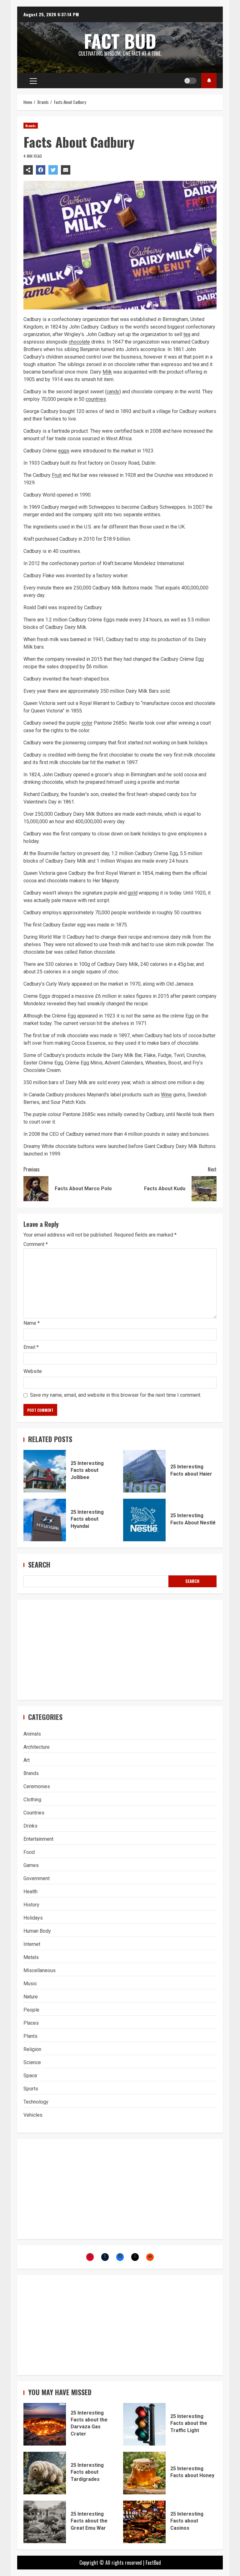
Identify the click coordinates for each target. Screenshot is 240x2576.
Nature (31, 1997)
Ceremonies (37, 1786)
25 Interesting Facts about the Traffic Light (144, 2424)
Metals (31, 1957)
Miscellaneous (40, 1970)
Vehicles (33, 2115)
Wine (166, 1095)
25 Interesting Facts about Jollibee (45, 1471)
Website (33, 1371)
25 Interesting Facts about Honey (144, 2473)
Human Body (37, 1931)
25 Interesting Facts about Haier (144, 1471)
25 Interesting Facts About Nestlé (144, 1520)
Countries (34, 1813)
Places (31, 2023)
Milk (107, 372)
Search (39, 1565)
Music (30, 1984)
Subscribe (209, 81)
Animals (32, 1734)
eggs (64, 451)
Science (32, 2062)
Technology (36, 2102)
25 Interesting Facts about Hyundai (45, 1520)
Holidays (33, 1918)
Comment (36, 1244)
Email (31, 1347)
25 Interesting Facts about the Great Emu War (45, 2522)
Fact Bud (120, 41)
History (31, 1905)
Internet (32, 1944)
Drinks (30, 1826)
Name (32, 1323)
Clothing (32, 1800)
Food (29, 1852)
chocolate (79, 342)
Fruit (57, 475)
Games (31, 1865)
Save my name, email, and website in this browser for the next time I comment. (116, 1395)
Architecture (37, 1747)
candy (113, 392)
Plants (30, 2036)
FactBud (153, 2563)
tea (187, 334)
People (31, 2010)
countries (96, 399)
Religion (32, 2049)
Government (37, 1878)
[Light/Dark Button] (190, 81)
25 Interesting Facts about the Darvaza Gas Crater (45, 2424)
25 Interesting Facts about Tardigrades (45, 2473)
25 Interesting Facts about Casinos (144, 2522)
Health (30, 1892)
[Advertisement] (120, 1650)
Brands (31, 126)
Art (27, 1760)
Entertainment (38, 1839)
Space (30, 2076)
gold (133, 893)
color (87, 723)
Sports (31, 2089)
